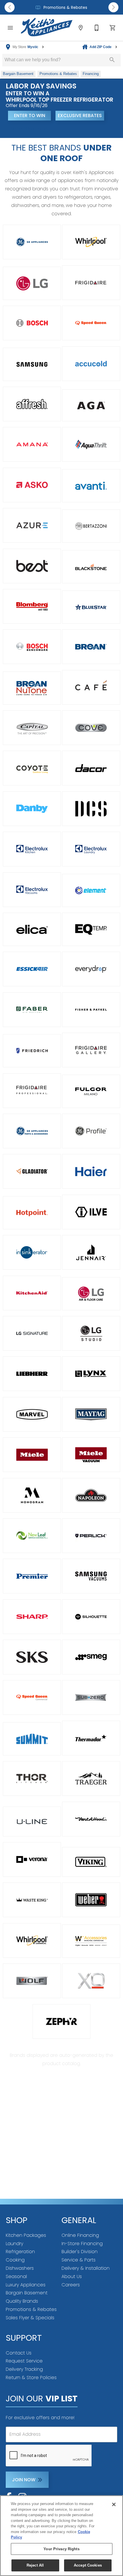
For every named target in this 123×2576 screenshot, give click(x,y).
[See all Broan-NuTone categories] (32, 688)
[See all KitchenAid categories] (32, 1293)
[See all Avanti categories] (91, 486)
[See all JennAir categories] (91, 1252)
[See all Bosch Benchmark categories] (32, 647)
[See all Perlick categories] (91, 1536)
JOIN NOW (24, 2480)
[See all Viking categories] (91, 1862)
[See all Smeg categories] (91, 1657)
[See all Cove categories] (91, 728)
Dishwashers (20, 2268)
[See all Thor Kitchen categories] (32, 1778)
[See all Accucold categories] (91, 364)
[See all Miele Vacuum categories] (91, 1455)
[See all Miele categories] (32, 1455)
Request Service (24, 2361)
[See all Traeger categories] (91, 1778)
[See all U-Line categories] (32, 1822)
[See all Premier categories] (32, 1576)
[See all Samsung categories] (32, 364)
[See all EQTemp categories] (91, 929)
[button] (10, 28)
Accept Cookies (88, 2565)
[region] (61, 2536)
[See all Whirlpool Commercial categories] (32, 1940)
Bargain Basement (27, 2293)
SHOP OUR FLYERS (29, 129)
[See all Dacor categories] (91, 768)
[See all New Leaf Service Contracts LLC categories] (32, 1536)
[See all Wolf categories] (32, 1981)
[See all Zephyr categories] (62, 2021)
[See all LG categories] (32, 283)
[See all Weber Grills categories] (91, 1900)
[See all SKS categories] (32, 1657)
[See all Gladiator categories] (32, 1171)
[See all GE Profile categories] (91, 1131)
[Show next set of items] (113, 7)
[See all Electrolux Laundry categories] (91, 849)
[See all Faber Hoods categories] (32, 1010)
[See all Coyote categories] (32, 768)
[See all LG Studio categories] (91, 1333)
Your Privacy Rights (61, 2549)
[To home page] (47, 28)
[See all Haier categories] (91, 1171)
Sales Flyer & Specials (30, 2318)
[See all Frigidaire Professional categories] (32, 1091)
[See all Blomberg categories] (32, 606)
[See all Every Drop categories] (91, 969)
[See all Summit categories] (32, 1739)
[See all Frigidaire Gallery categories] (91, 1050)
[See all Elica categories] (32, 929)
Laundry (14, 2244)
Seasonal (16, 2276)
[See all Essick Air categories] (32, 969)
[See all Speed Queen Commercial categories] (32, 1697)
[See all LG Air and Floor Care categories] (91, 1294)
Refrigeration (20, 2252)
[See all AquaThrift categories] (91, 444)
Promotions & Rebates (65, 8)
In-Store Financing (82, 2244)
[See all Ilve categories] (91, 1212)
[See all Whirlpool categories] (91, 242)
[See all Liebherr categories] (32, 1374)
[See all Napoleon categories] (91, 1495)
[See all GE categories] (32, 242)
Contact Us (19, 2353)
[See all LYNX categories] (91, 1374)
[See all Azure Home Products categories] (32, 525)
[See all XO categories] (91, 1981)
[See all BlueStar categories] (91, 607)
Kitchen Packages (26, 2235)
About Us (72, 2276)
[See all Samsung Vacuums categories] (91, 1576)
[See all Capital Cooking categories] (32, 728)
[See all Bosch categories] (32, 323)
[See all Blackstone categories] (91, 567)
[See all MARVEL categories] (32, 1414)
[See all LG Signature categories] (32, 1333)
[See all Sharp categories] (32, 1617)
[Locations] (81, 28)
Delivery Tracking (24, 2369)
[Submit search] (112, 60)
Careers (71, 2285)
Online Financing (80, 2235)
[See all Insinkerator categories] (32, 1252)
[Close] (114, 2504)
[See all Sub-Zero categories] (91, 1697)
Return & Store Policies (31, 2378)
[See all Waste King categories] (32, 1900)
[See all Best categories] (32, 566)
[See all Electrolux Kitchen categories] (32, 849)
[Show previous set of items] (10, 7)
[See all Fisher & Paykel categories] (91, 1010)
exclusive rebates (80, 115)
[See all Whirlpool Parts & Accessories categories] (91, 1941)
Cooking (15, 2260)
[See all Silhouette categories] (91, 1617)
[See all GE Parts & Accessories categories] (32, 1131)
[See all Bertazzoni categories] (91, 526)
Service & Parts (79, 2260)
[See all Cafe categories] (91, 687)
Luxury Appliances (26, 2285)
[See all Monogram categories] (32, 1495)
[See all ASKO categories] (32, 485)
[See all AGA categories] (91, 405)
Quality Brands (22, 2301)
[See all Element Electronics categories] (91, 890)
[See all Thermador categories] (91, 1738)
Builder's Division (80, 2252)
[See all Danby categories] (32, 809)
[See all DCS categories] (91, 809)
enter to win (30, 115)
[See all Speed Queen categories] (91, 323)
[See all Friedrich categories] (32, 1051)
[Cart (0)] (113, 28)
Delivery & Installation (86, 2268)
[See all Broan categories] (91, 647)
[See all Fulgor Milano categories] (91, 1091)
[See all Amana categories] (32, 444)
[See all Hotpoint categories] (32, 1213)
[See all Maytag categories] (91, 1414)
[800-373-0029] (97, 28)
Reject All (35, 2565)
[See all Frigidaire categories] (91, 283)
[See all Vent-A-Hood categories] (91, 1819)
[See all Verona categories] (32, 1859)
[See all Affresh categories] (32, 404)
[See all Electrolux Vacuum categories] (32, 890)
